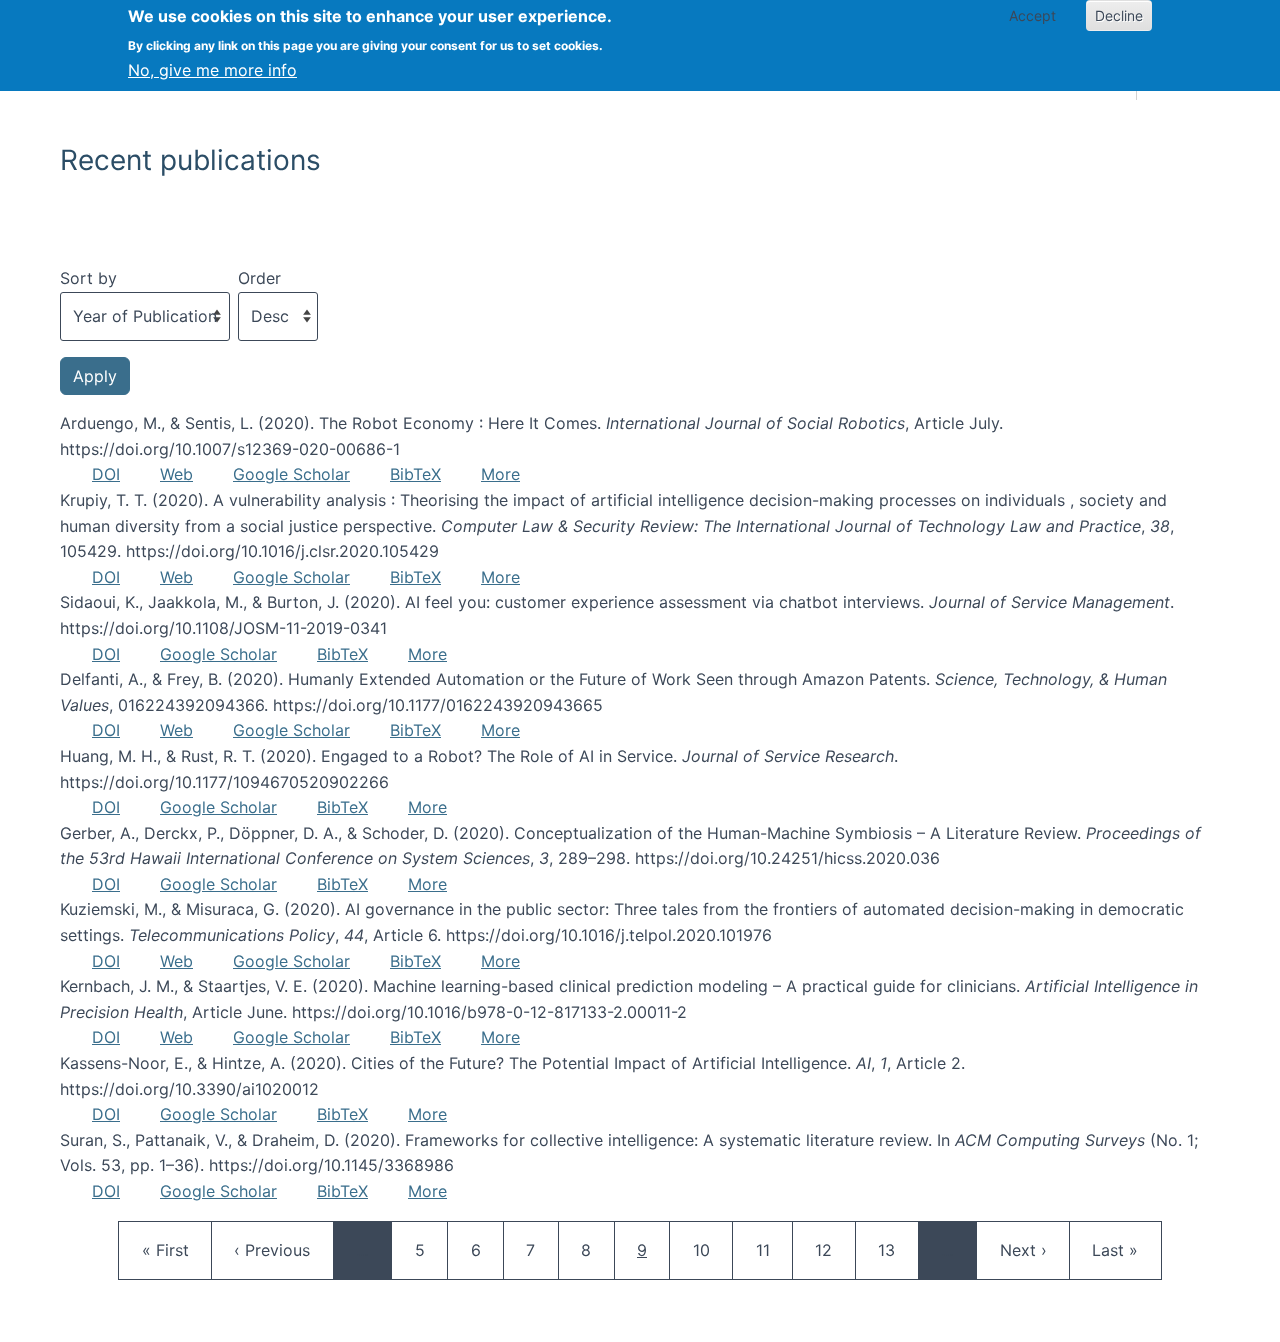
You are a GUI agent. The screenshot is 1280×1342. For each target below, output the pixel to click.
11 (774, 1249)
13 (896, 1249)
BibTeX (415, 474)
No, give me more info (212, 70)
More (500, 474)
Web (176, 474)
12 (833, 1249)
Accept (1032, 15)
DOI (106, 474)
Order (259, 278)
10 (711, 1249)
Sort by (88, 278)
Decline (1119, 15)
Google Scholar (291, 474)
